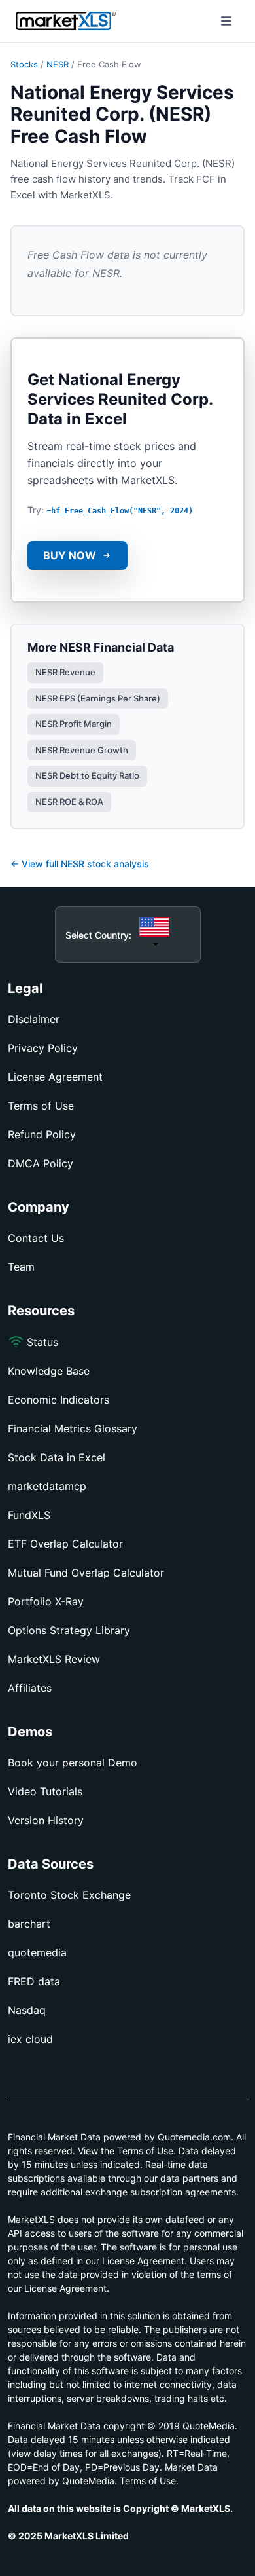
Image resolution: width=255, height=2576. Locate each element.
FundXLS (29, 1515)
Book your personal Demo (73, 1763)
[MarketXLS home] (66, 21)
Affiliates (30, 1688)
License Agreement (55, 1077)
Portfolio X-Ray (46, 1601)
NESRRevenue (65, 672)
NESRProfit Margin (74, 724)
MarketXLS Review (54, 1659)
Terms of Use (41, 1106)
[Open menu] (226, 21)
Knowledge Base (49, 1371)
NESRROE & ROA (69, 802)
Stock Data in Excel (57, 1457)
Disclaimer (34, 1019)
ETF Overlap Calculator (65, 1544)
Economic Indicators (59, 1400)
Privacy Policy (43, 1048)
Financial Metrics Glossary (73, 1428)
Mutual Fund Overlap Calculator (86, 1573)
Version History (46, 1820)
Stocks (24, 64)
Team (21, 1267)
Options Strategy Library (69, 1630)
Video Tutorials (45, 1791)
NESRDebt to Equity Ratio (87, 775)
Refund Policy (42, 1134)
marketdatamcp (47, 1486)
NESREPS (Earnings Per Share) (98, 698)
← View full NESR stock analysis (80, 864)
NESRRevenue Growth (82, 750)
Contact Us (36, 1238)
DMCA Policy (41, 1163)
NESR (58, 64)
